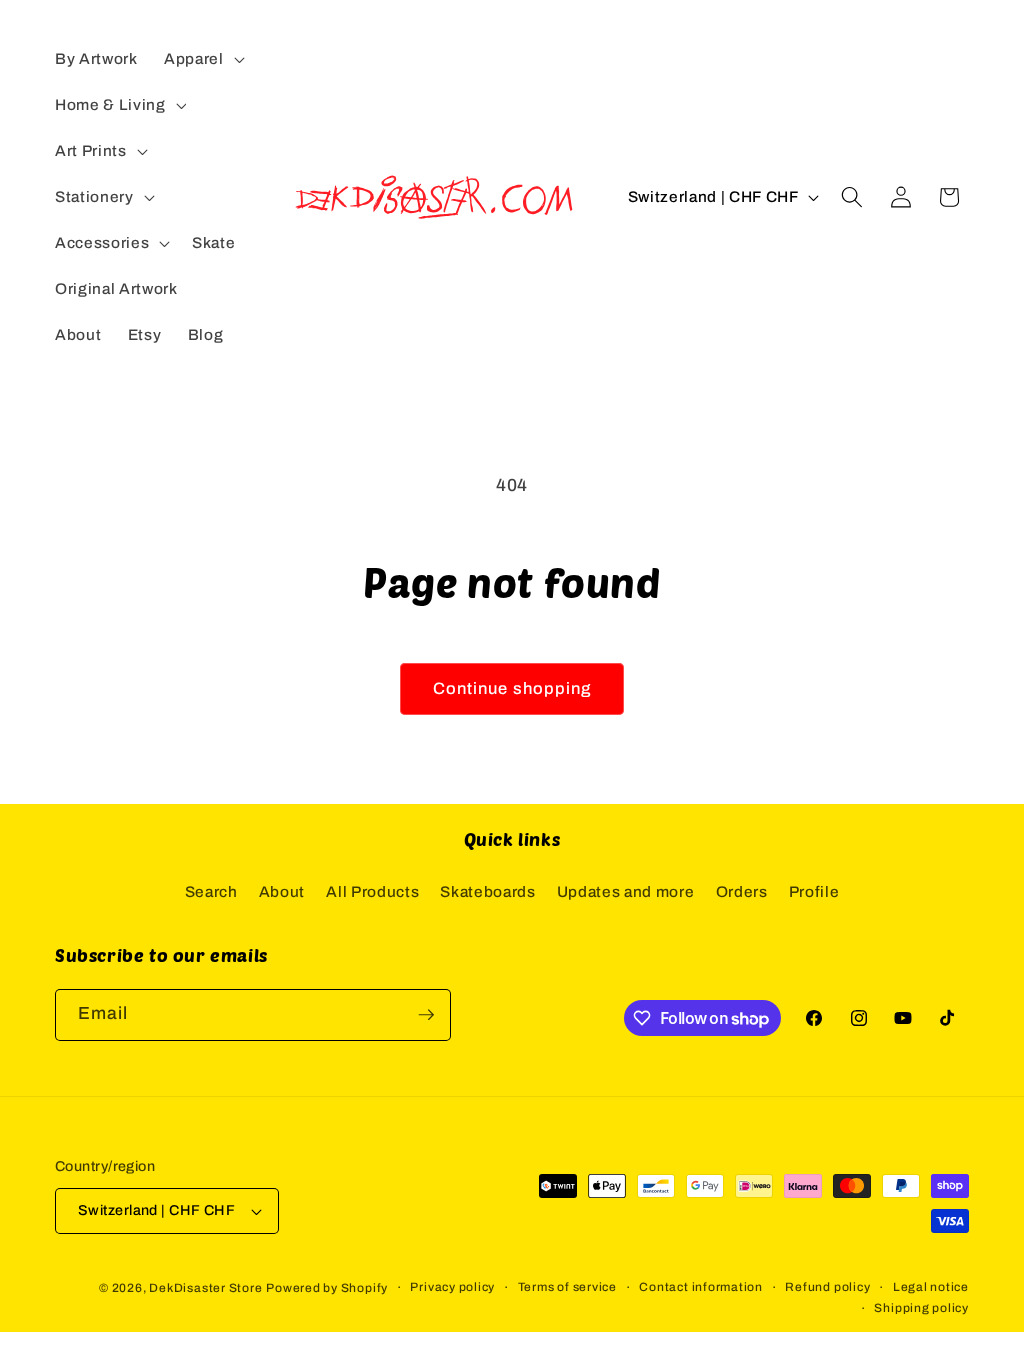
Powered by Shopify (327, 1288)
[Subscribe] (426, 1015)
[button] (202, 59)
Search (211, 891)
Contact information (701, 1287)
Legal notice (931, 1287)
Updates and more (626, 891)
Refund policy (827, 1287)
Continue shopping (512, 688)
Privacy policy (452, 1287)
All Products (372, 891)
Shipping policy (921, 1308)
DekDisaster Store (205, 1288)
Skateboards (487, 891)
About (282, 891)
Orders (742, 891)
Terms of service (567, 1287)
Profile (814, 891)
